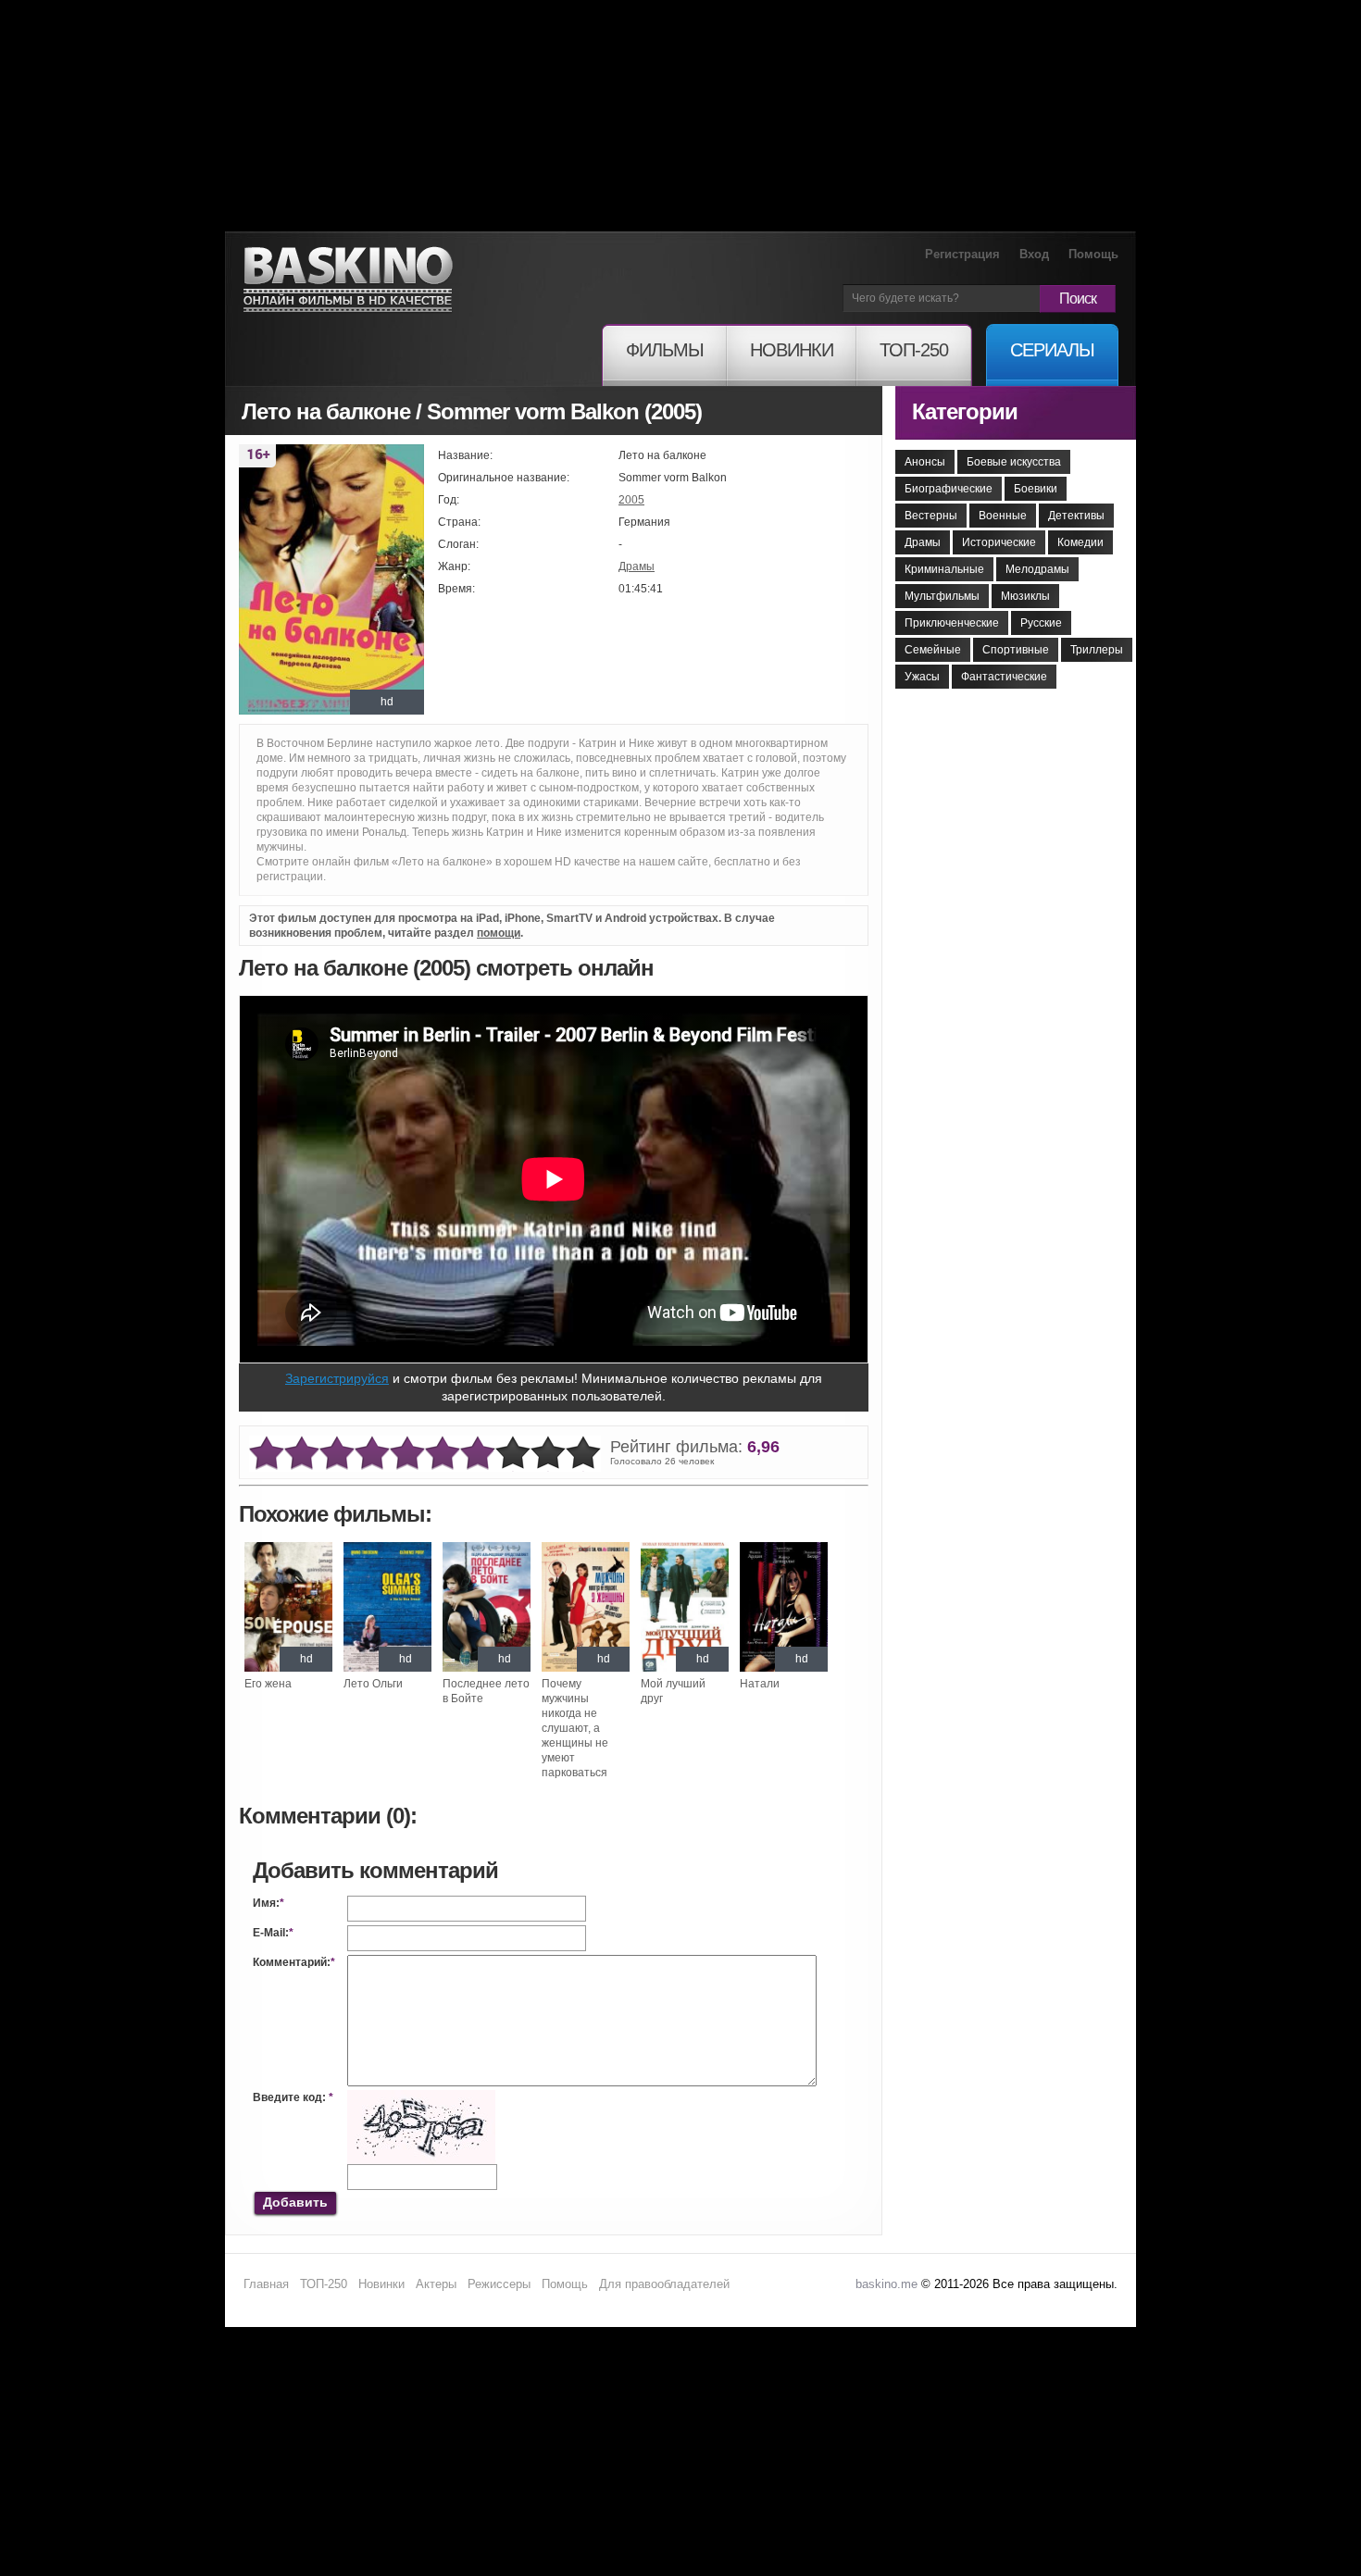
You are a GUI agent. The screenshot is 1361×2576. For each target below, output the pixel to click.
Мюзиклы (1025, 596)
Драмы (637, 566)
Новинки (381, 2284)
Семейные (933, 650)
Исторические (999, 542)
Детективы (1076, 516)
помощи (499, 933)
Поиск (1078, 299)
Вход (1034, 254)
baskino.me (887, 2284)
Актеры (436, 2284)
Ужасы (922, 677)
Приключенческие (952, 623)
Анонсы (925, 462)
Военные (1003, 516)
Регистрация (962, 254)
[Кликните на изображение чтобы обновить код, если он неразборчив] (421, 2097)
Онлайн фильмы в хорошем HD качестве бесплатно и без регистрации (348, 280)
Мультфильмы (942, 596)
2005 (631, 500)
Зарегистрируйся (337, 1378)
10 (583, 1454)
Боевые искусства (1014, 462)
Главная (266, 2284)
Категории (965, 411)
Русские (1041, 623)
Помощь (1093, 254)
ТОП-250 (324, 2284)
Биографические (949, 489)
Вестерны (931, 516)
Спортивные (1016, 650)
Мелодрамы (1037, 569)
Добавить (295, 2202)
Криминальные (944, 569)
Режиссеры (499, 2284)
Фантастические (1004, 677)
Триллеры (1097, 650)
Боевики (1036, 489)
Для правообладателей (664, 2284)
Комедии (1080, 542)
